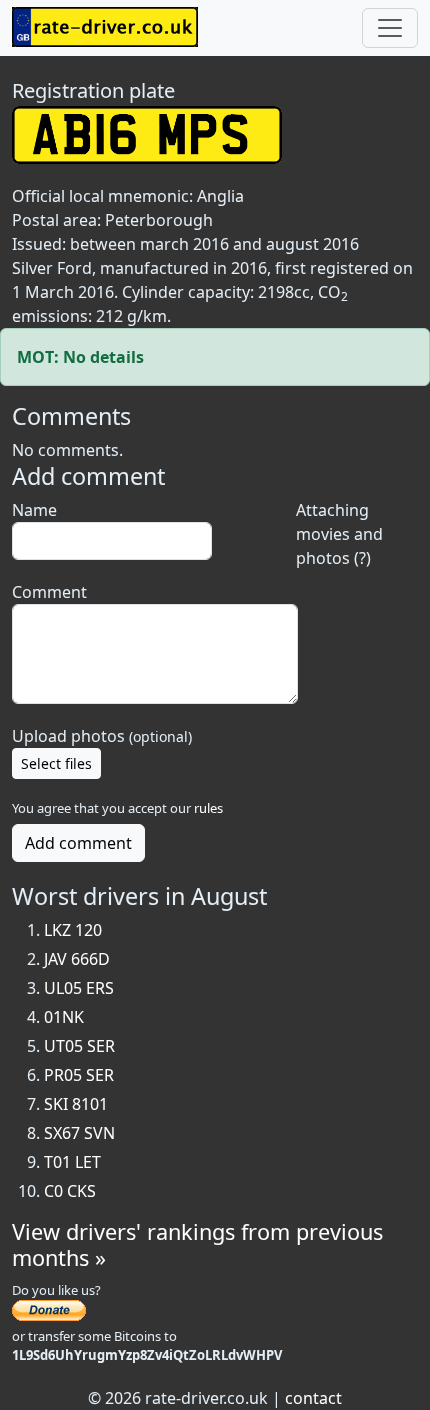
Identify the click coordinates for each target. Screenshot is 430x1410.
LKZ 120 (73, 930)
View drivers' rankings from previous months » (197, 1244)
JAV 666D (77, 959)
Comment (49, 592)
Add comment (78, 843)
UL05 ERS (79, 988)
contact (313, 1398)
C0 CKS (70, 1191)
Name (34, 510)
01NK (64, 1017)
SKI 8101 (76, 1104)
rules (208, 808)
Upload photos (102, 736)
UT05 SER (79, 1046)
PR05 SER (79, 1075)
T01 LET (72, 1162)
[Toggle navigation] (390, 28)
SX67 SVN (79, 1133)
